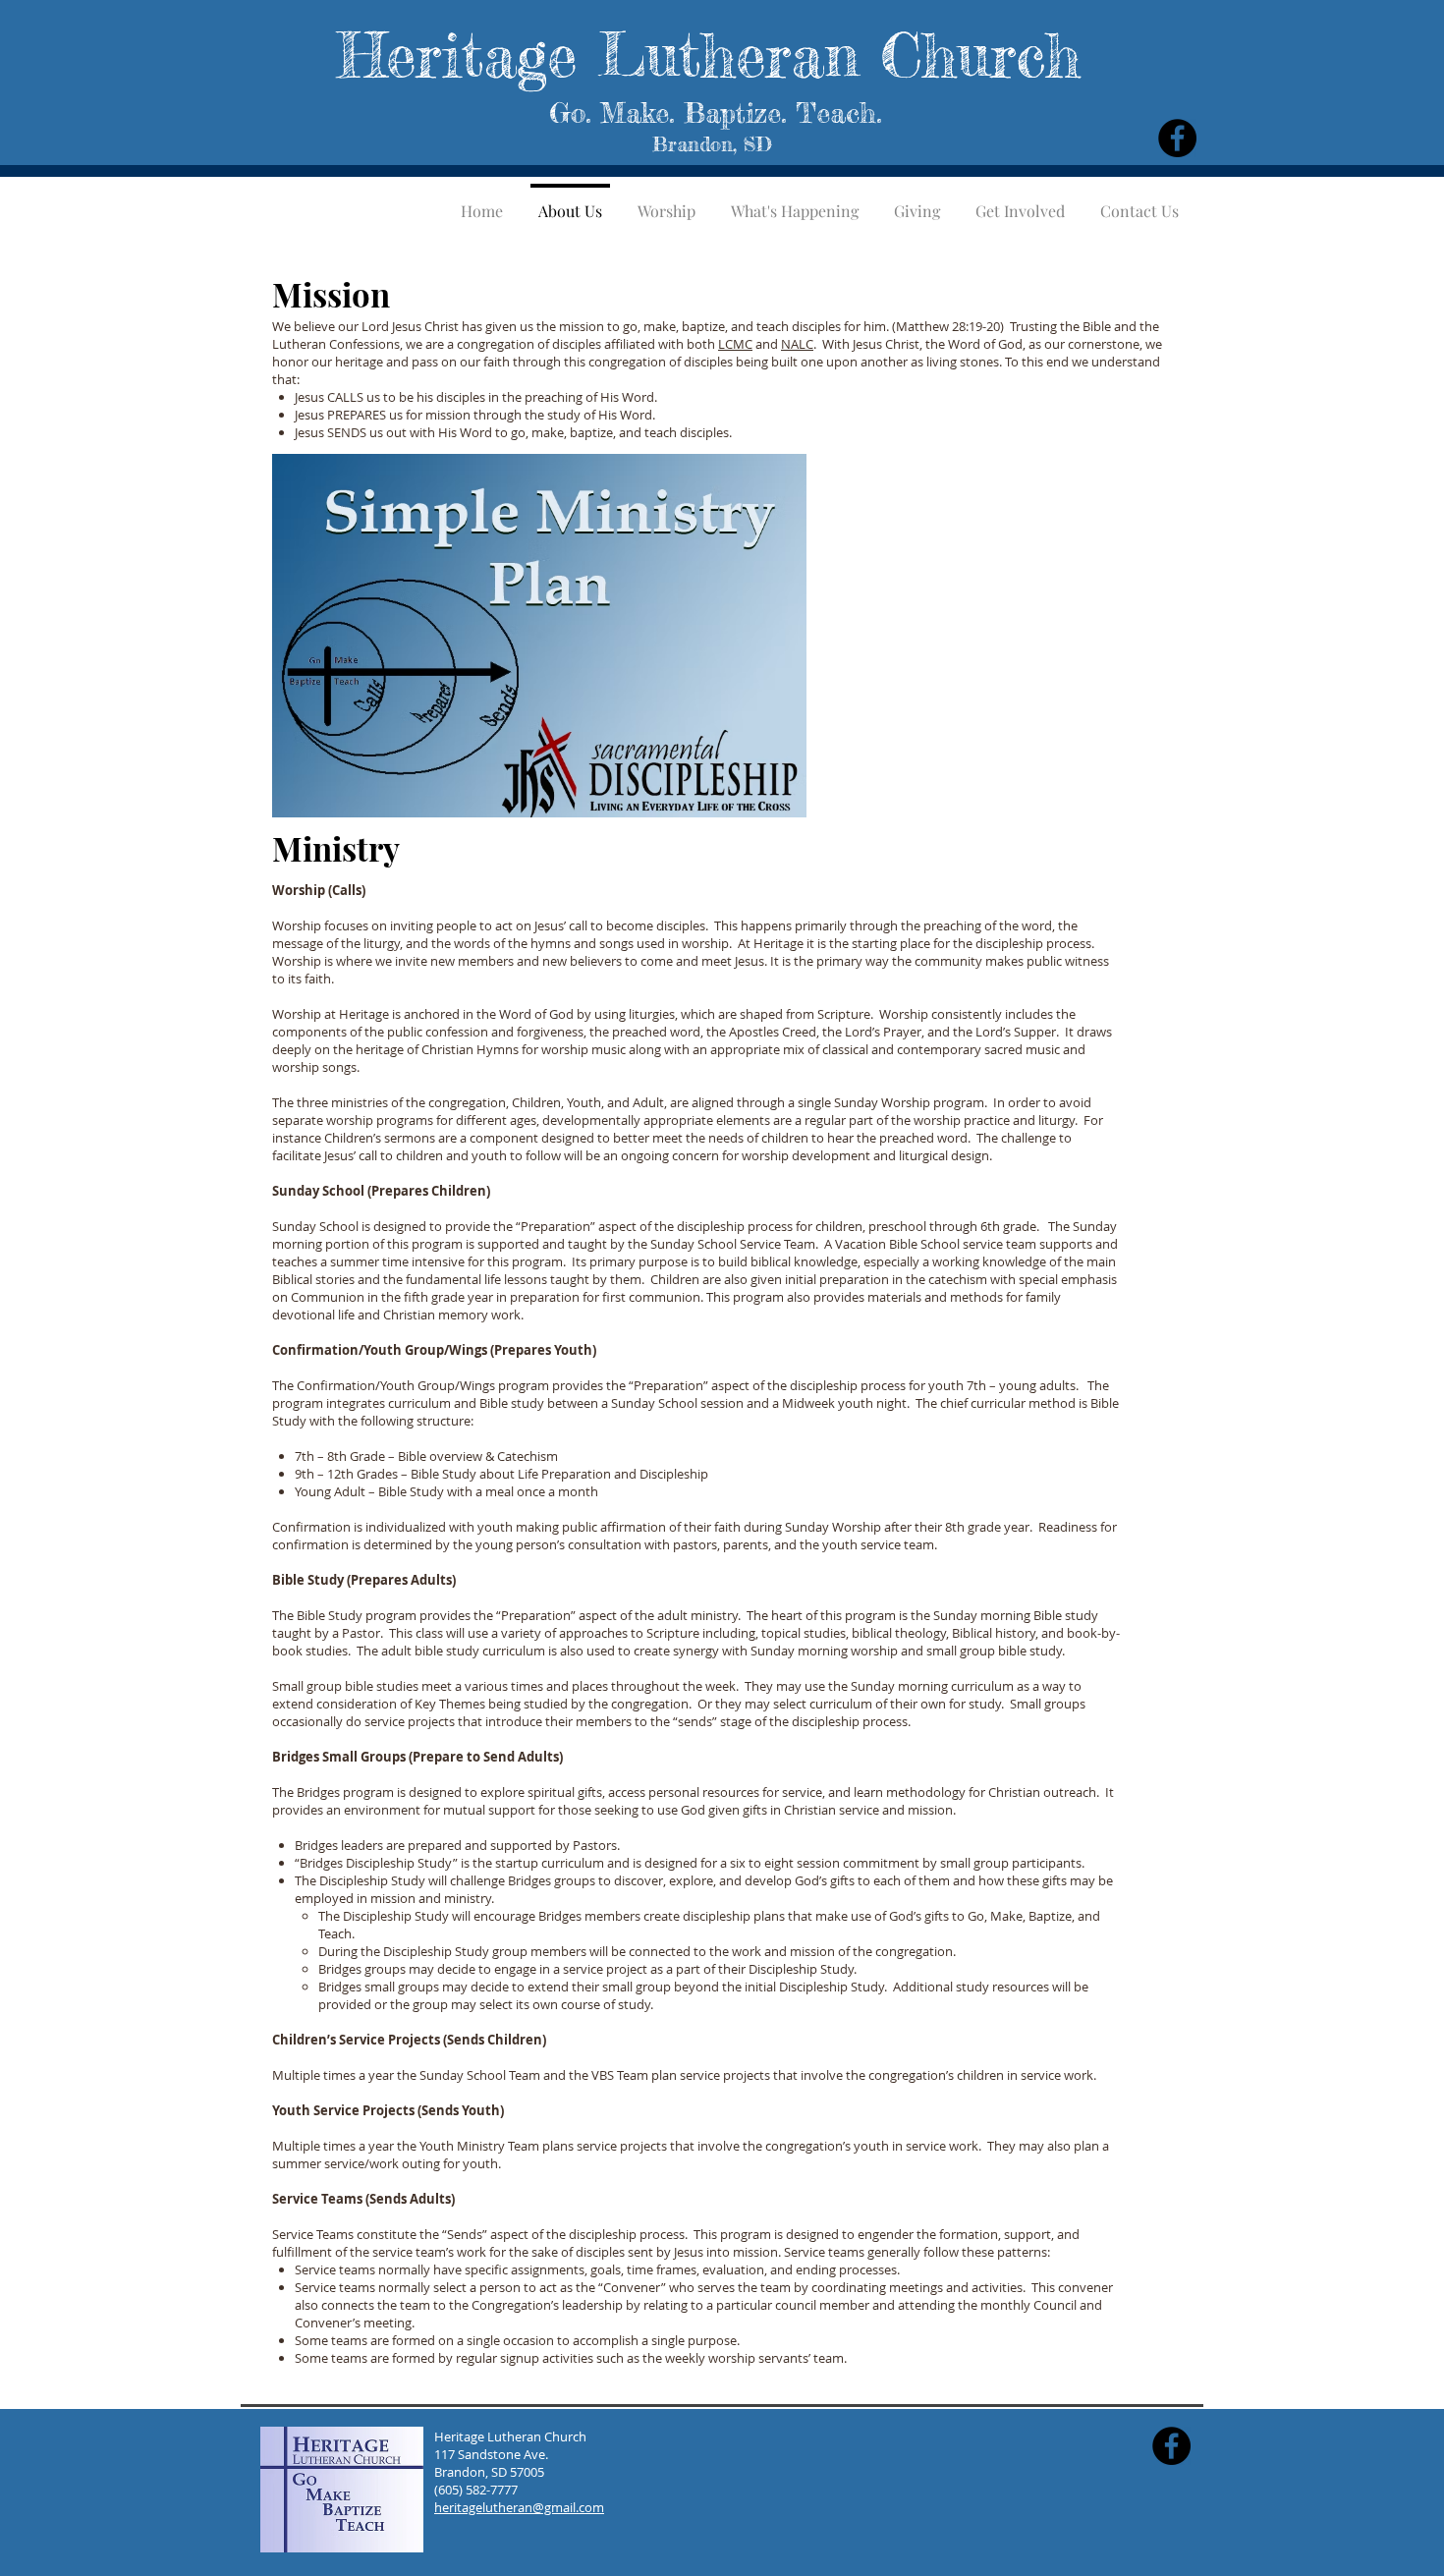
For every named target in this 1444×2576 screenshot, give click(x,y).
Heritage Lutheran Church (709, 55)
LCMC (735, 344)
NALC (797, 344)
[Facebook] (1177, 138)
